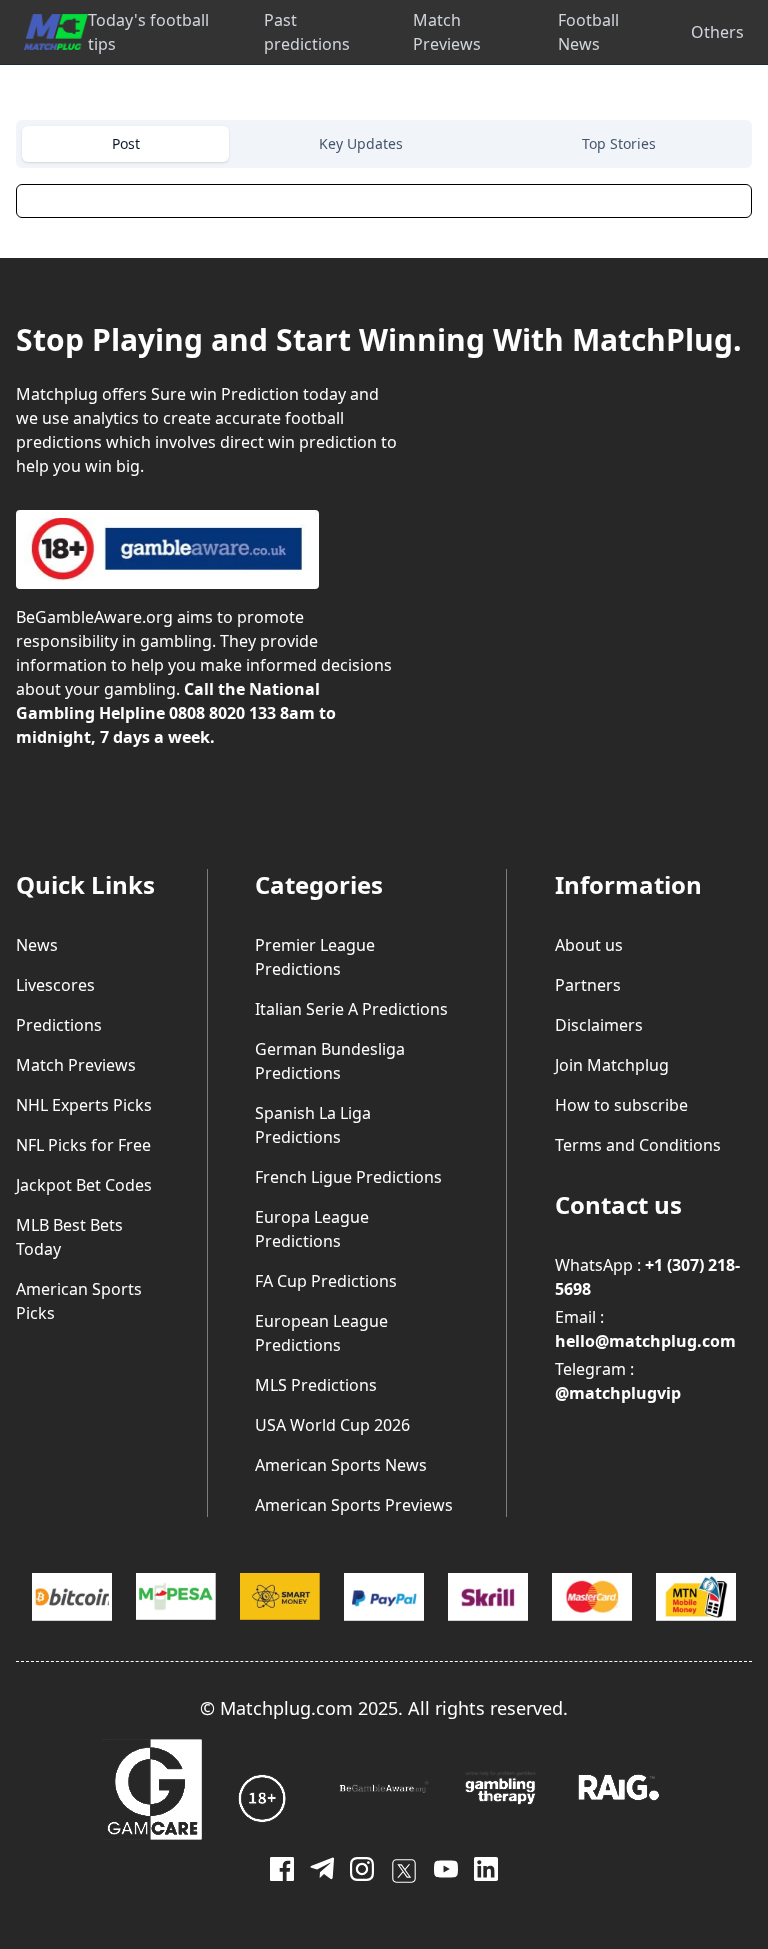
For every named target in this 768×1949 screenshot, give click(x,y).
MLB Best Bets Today (69, 1237)
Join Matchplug (612, 1065)
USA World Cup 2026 (332, 1425)
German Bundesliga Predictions (330, 1061)
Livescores (55, 985)
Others (717, 32)
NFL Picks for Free (83, 1145)
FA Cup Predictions (326, 1281)
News (37, 945)
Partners (588, 985)
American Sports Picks (79, 1301)
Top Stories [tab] (619, 143)
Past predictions (307, 32)
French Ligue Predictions (348, 1177)
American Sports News (341, 1465)
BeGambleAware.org (94, 617)
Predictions (59, 1025)
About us (589, 945)
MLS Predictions (316, 1385)
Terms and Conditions (638, 1145)
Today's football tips (148, 32)
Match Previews (447, 32)
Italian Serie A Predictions (351, 1009)
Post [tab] (126, 143)
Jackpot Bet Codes (84, 1185)
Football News (588, 32)
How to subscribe (621, 1105)
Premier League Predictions (315, 957)
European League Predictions (321, 1333)
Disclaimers (599, 1025)
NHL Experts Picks (84, 1105)
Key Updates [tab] (361, 143)
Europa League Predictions (312, 1229)
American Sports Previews (354, 1505)
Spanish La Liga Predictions (313, 1125)
